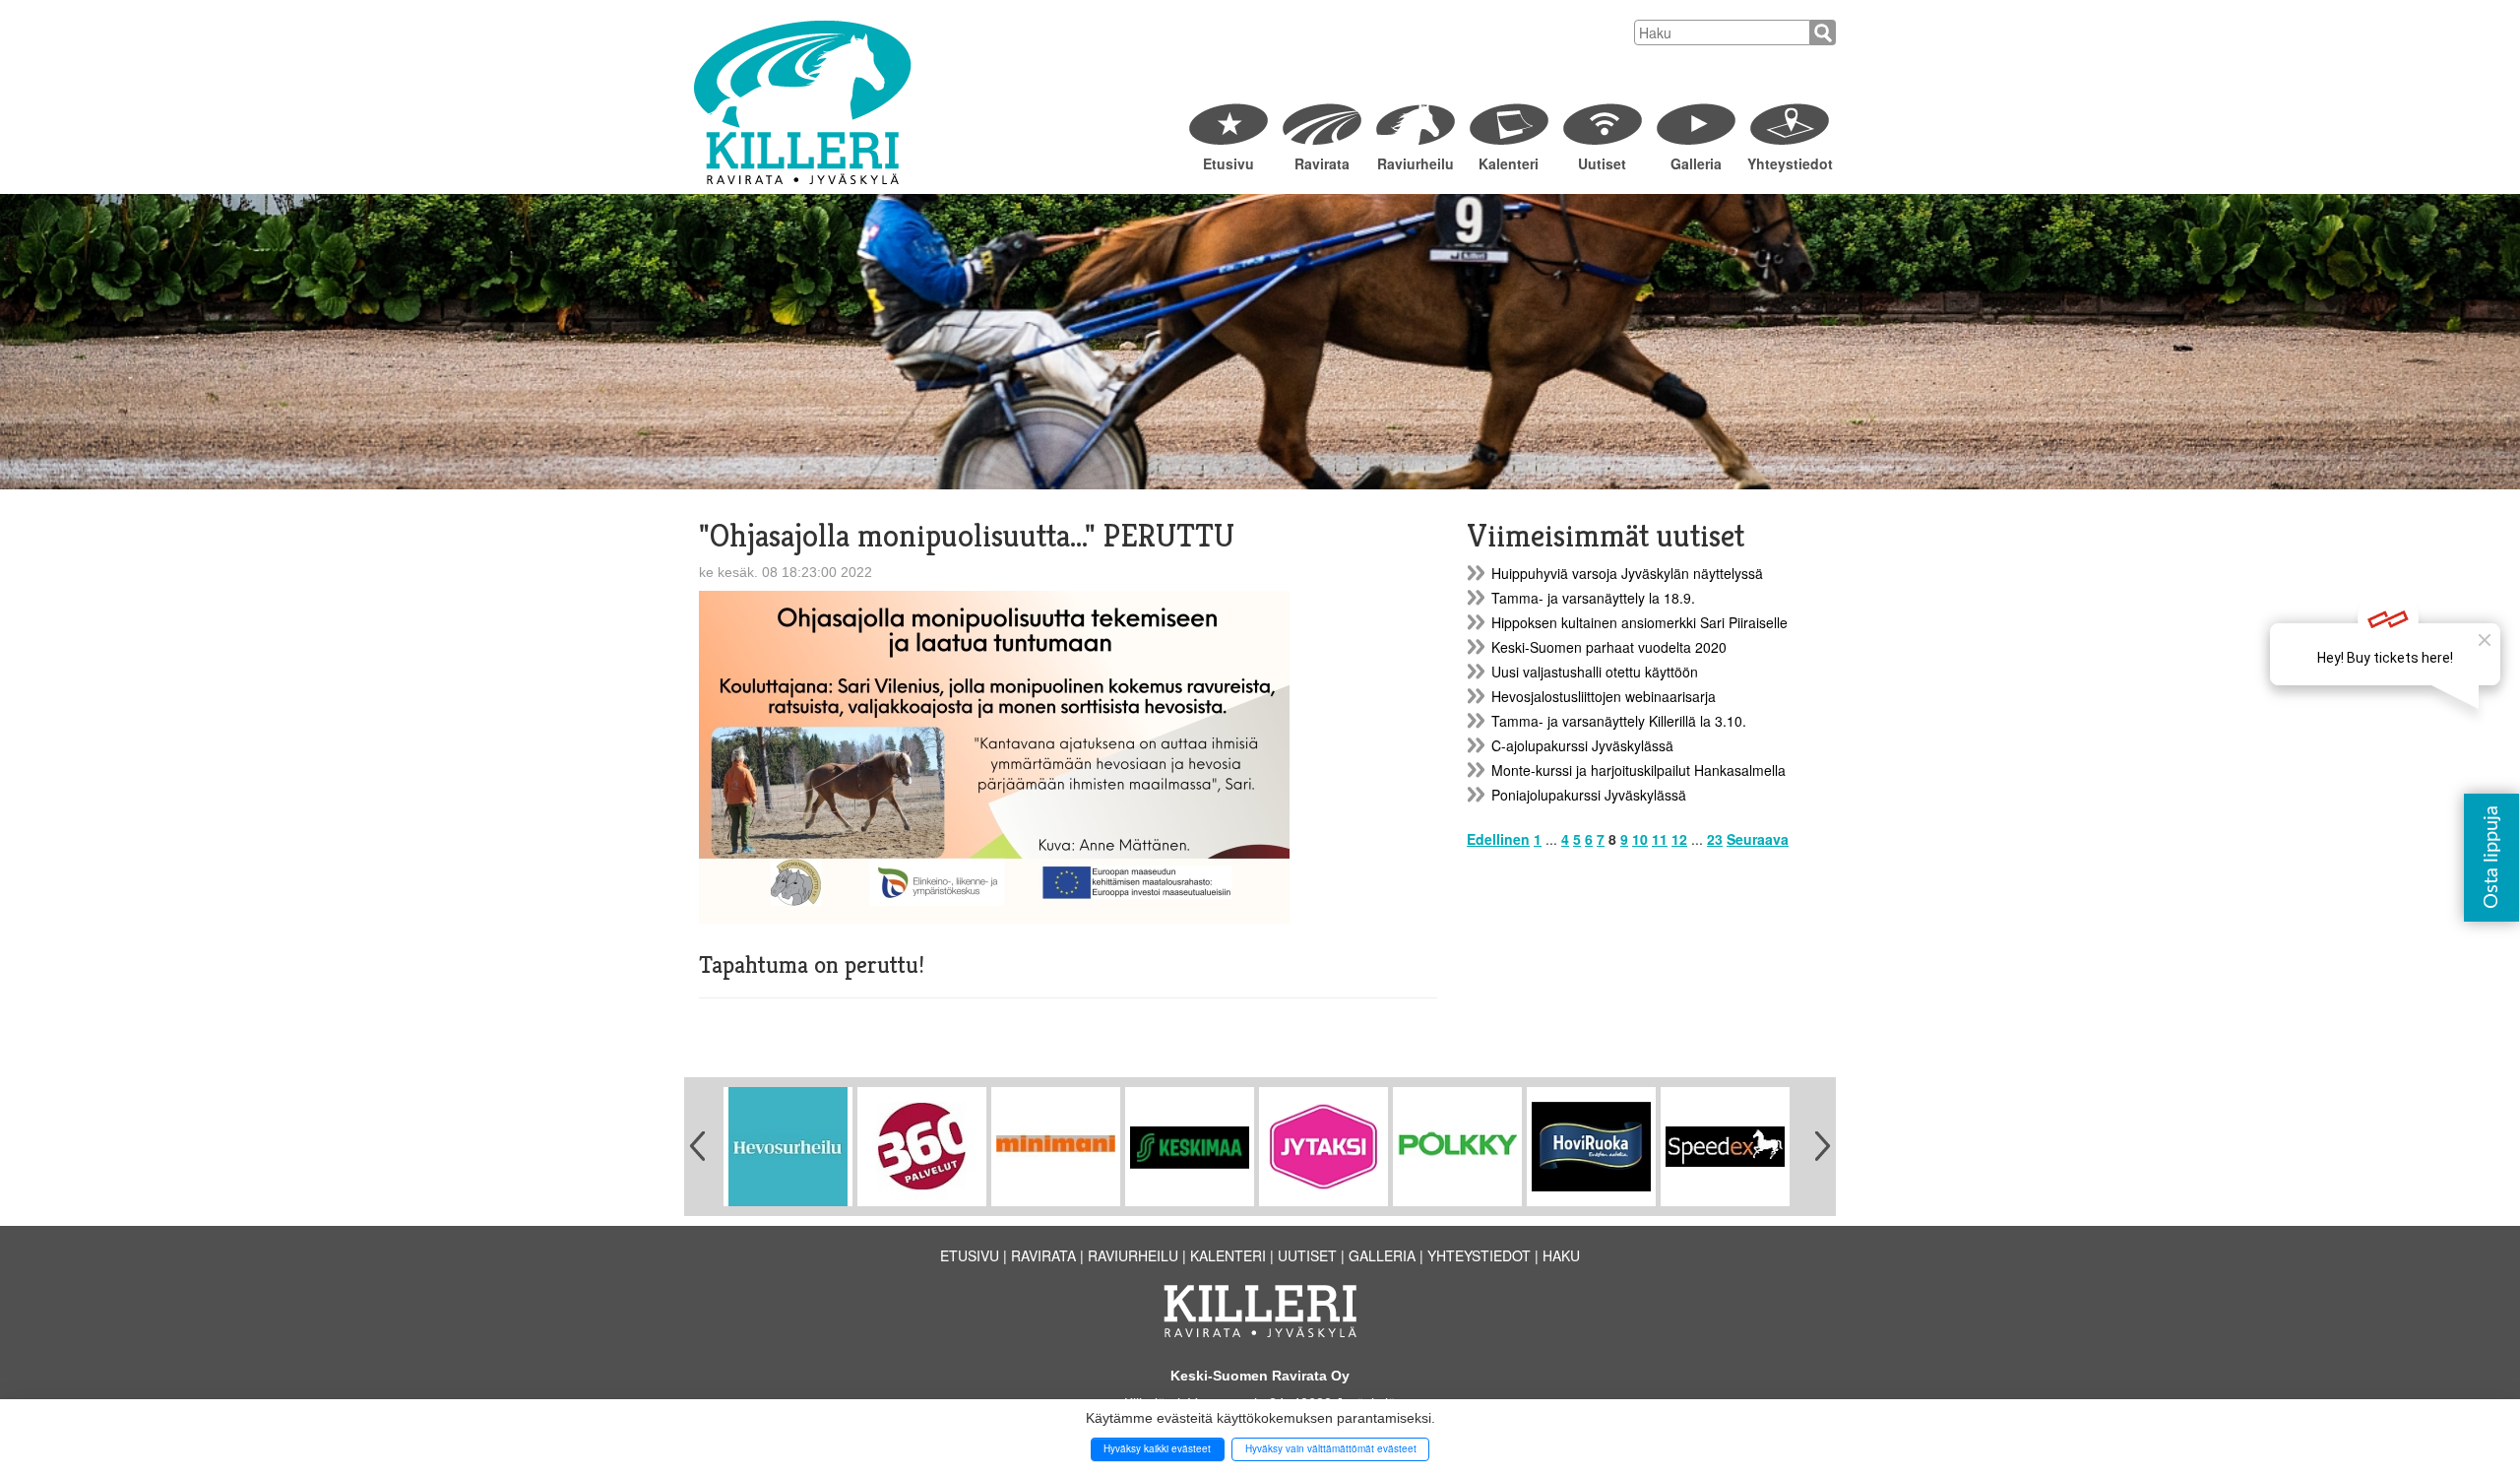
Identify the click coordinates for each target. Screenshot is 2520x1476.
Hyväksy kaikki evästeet (1157, 1448)
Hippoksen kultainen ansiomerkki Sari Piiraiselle (1639, 622)
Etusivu (1228, 163)
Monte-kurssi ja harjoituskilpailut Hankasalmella (1638, 770)
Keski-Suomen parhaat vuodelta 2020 (1609, 647)
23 (1715, 839)
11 (1660, 839)
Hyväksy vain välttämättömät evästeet (1331, 1448)
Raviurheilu (1416, 163)
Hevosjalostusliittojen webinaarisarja (1604, 696)
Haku (1561, 1255)
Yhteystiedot (1789, 163)
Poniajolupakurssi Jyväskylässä (1589, 795)
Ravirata (1322, 163)
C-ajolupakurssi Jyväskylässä (1582, 745)
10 (1640, 839)
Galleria (1696, 163)
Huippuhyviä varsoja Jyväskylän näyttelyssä (1627, 573)
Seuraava (1758, 839)
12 (1679, 839)
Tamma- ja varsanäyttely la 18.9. (1593, 598)
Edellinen (1498, 839)
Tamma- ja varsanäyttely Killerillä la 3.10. (1619, 721)
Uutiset (1602, 163)
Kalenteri (1509, 163)
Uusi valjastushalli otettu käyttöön (1595, 672)
